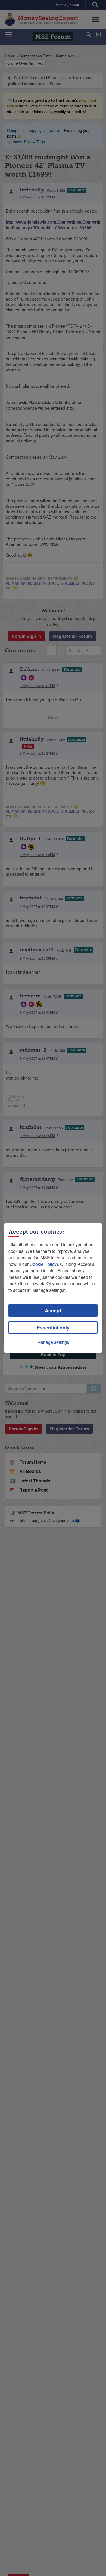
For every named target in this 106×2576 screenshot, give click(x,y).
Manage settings (53, 1342)
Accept (53, 1310)
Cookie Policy (43, 1264)
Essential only (53, 1328)
